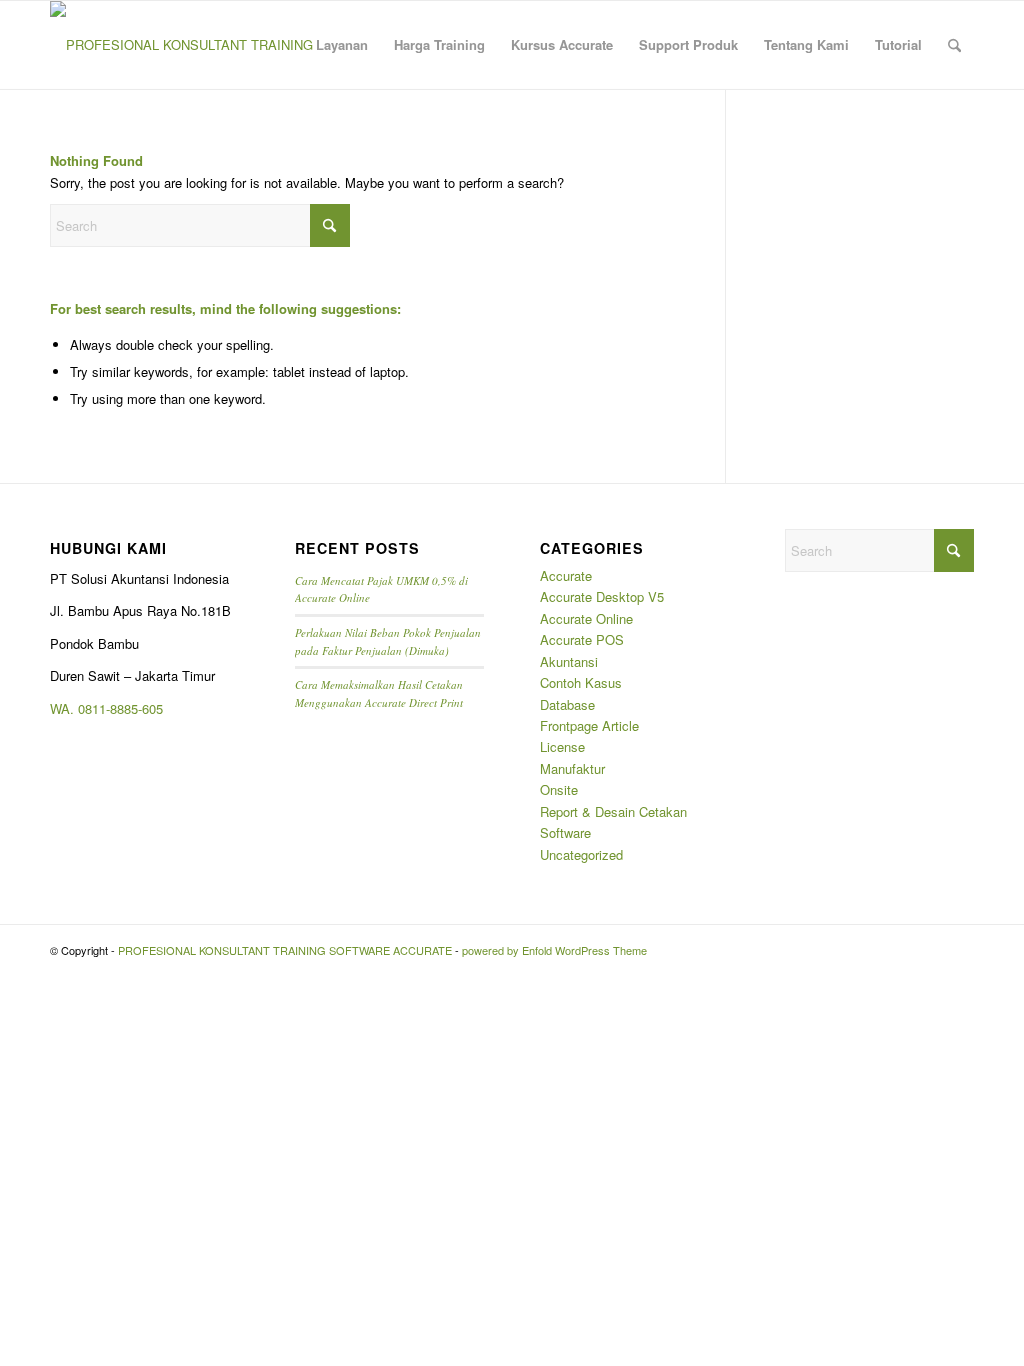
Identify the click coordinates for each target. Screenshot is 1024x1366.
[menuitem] (342, 45)
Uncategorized (581, 854)
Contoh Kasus (581, 682)
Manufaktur (572, 768)
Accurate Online (586, 618)
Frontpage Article (589, 725)
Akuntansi (569, 661)
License (562, 746)
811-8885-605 (124, 708)
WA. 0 (67, 708)
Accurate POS (582, 639)
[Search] (954, 45)
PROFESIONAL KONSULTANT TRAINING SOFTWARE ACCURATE (285, 950)
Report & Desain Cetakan (613, 811)
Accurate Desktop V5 (602, 596)
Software (565, 832)
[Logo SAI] (182, 45)
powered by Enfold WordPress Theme (554, 950)
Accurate (566, 575)
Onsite (559, 789)
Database (567, 704)
